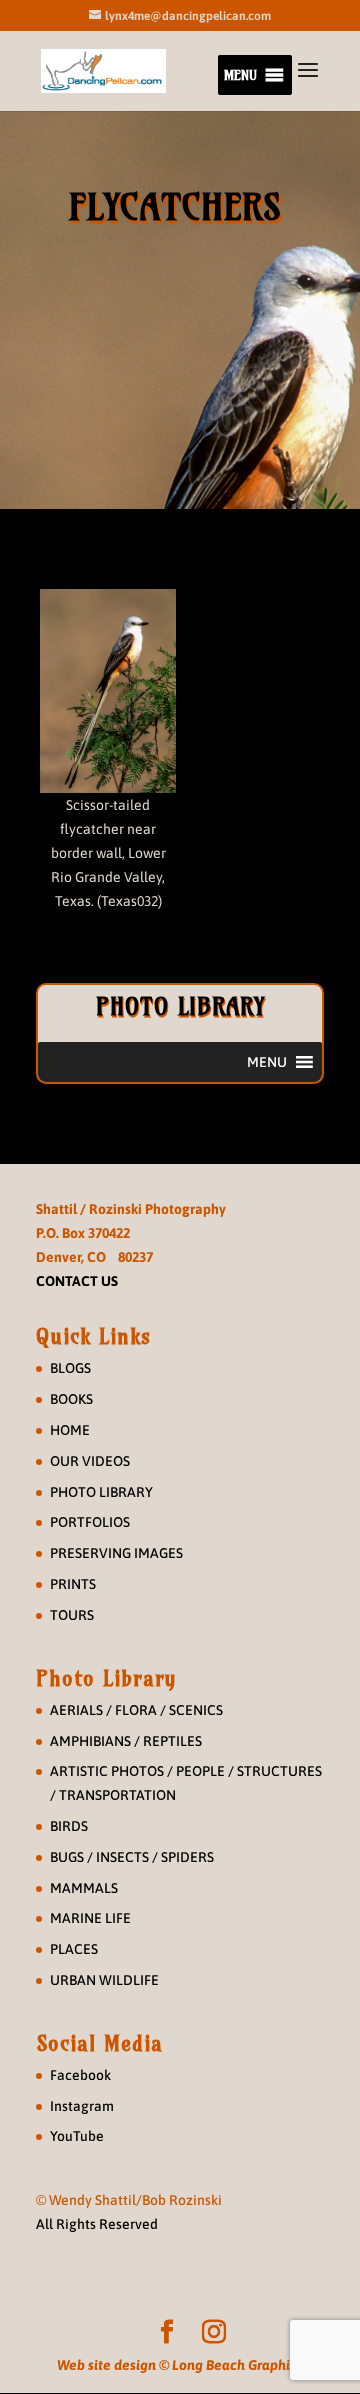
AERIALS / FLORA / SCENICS (136, 1710)
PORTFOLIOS (90, 1522)
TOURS (72, 1615)
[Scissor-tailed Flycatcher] (108, 691)
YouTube (77, 2136)
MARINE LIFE (90, 1918)
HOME (70, 1430)
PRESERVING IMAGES (116, 1553)
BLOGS (70, 1368)
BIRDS (69, 1826)
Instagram (82, 2106)
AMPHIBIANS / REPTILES (126, 1741)
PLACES (74, 1949)
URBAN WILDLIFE (104, 1980)
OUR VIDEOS (90, 1461)
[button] (240, 75)
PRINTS (73, 1584)
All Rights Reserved (97, 2224)
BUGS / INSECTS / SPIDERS (132, 1857)
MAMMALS (84, 1888)
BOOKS (71, 1399)
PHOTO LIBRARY (101, 1492)
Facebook (80, 2075)
